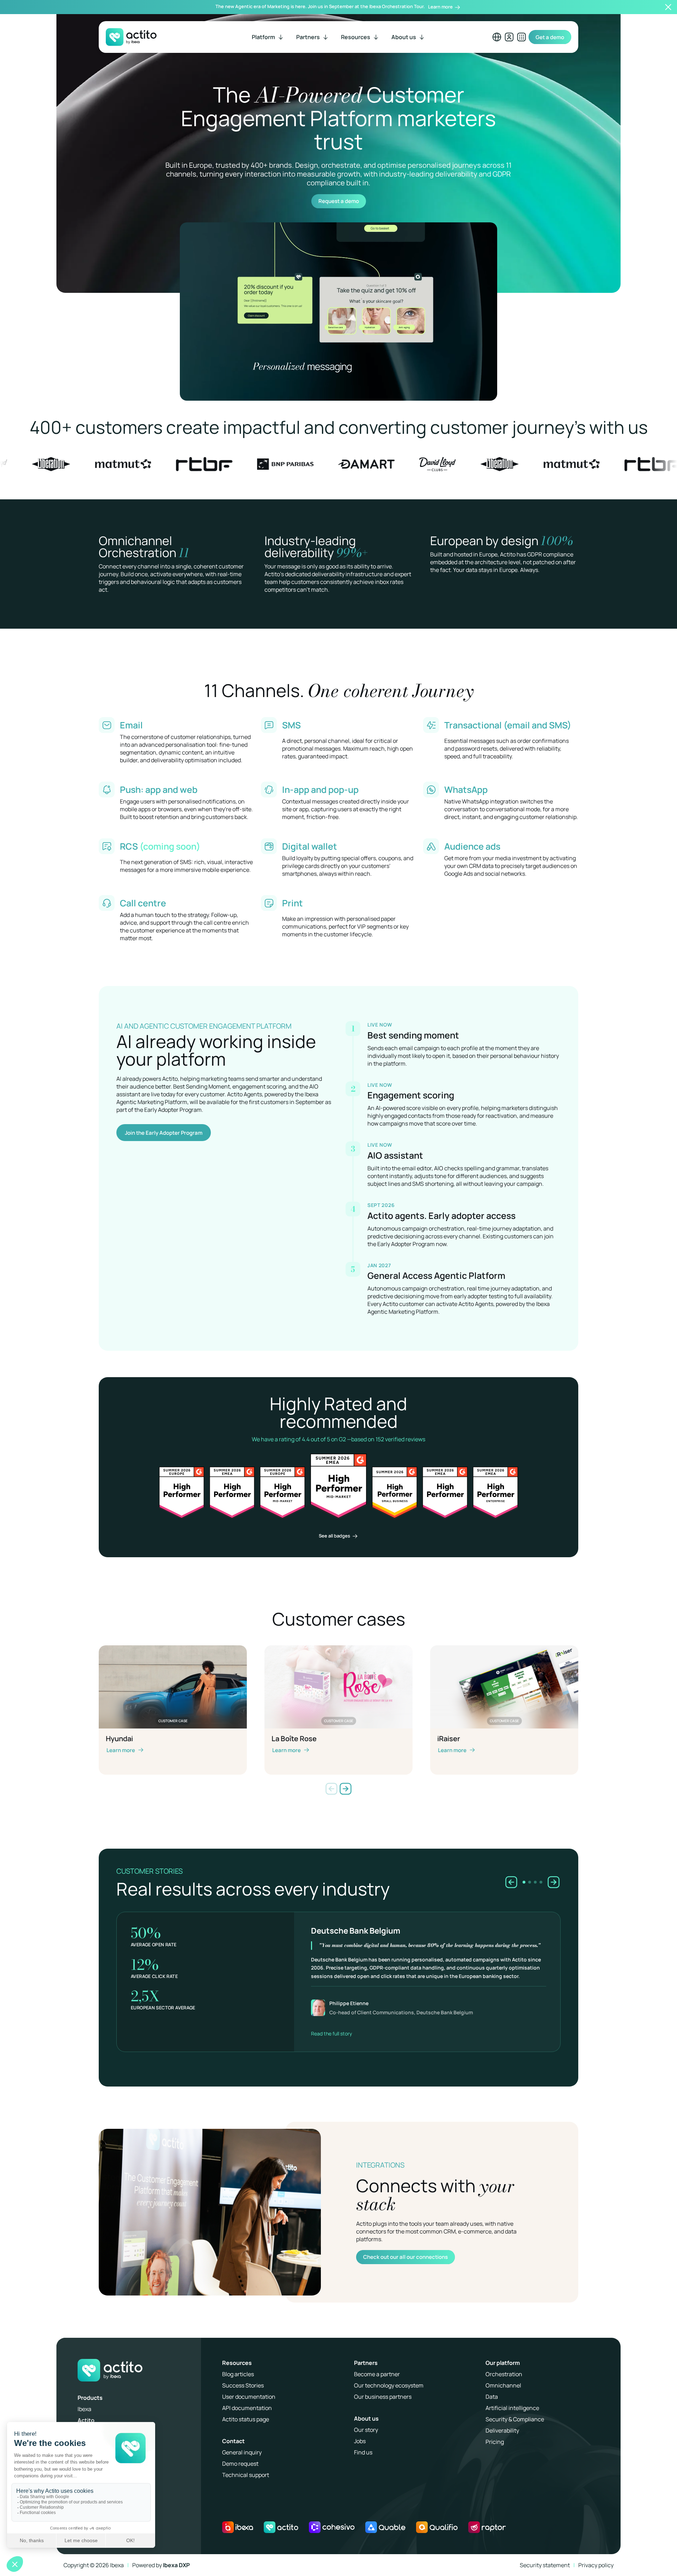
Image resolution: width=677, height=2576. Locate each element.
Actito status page (246, 2419)
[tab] (524, 1882)
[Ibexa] (238, 2527)
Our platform (503, 2363)
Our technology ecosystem (389, 2385)
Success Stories (243, 2385)
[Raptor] (487, 2527)
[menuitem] (268, 37)
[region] (338, 1968)
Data (492, 2397)
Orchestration (504, 2374)
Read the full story (331, 2033)
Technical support (246, 2475)
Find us (363, 2452)
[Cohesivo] (332, 2527)
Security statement (545, 2565)
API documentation (247, 2408)
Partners (366, 2363)
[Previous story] (511, 1882)
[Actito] (281, 2527)
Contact (233, 2441)
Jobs (360, 2441)
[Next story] (554, 1882)
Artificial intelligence (512, 2408)
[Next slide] (346, 1789)
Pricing (495, 2442)
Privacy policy (596, 2565)
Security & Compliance (515, 2419)
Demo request (240, 2464)
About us (366, 2418)
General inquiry (242, 2452)
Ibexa (84, 2409)
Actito (86, 2420)
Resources (237, 2363)
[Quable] (385, 2527)
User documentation (249, 2397)
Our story (366, 2430)
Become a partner (377, 2374)
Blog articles (238, 2374)
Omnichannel (503, 2385)
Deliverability (502, 2430)
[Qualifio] (437, 2527)
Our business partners (383, 2397)
